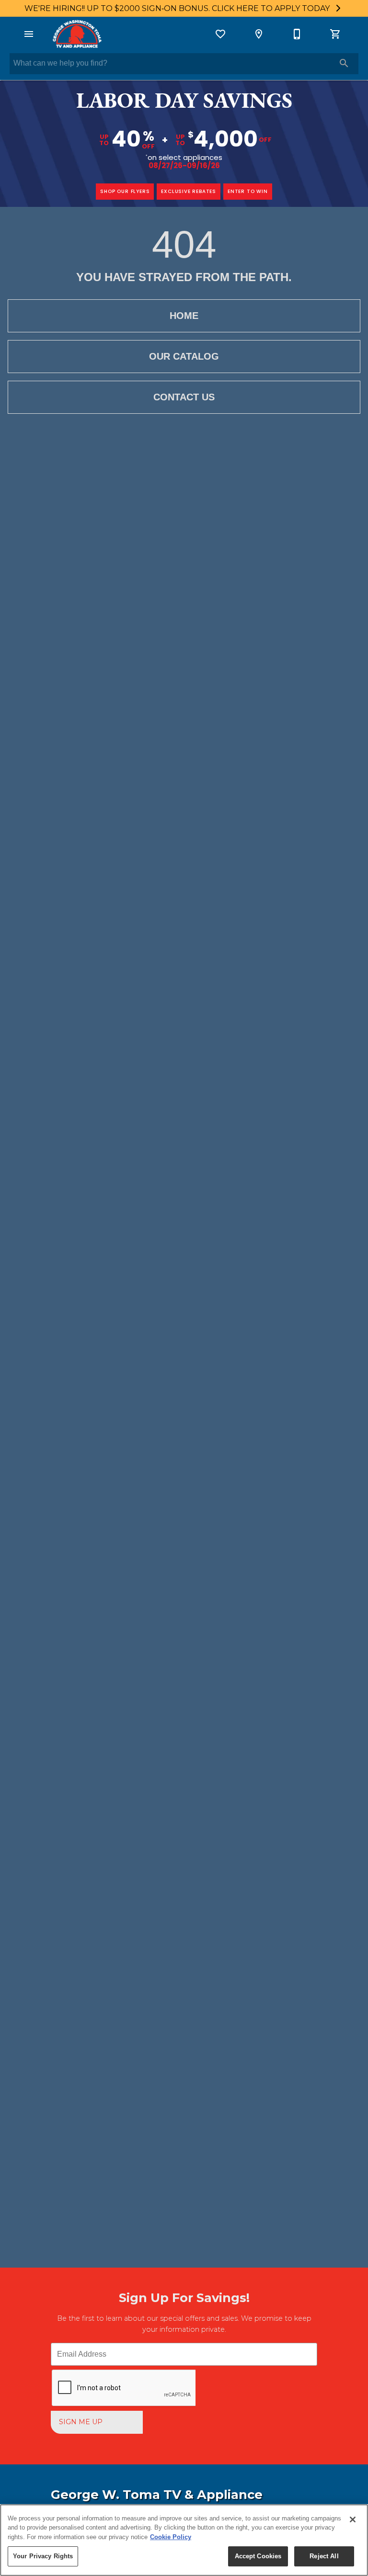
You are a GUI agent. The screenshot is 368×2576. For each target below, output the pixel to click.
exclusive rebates (189, 191)
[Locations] (259, 34)
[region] (184, 2540)
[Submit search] (344, 63)
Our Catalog (184, 356)
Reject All (324, 2556)
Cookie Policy (171, 2537)
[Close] (353, 2519)
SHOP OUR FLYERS (125, 191)
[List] (220, 34)
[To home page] (76, 34)
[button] (29, 34)
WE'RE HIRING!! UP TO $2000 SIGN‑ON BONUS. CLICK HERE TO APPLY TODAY (178, 8)
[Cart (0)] (335, 34)
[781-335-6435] (297, 34)
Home (184, 316)
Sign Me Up (81, 2422)
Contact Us (184, 397)
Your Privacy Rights (43, 2556)
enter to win (248, 191)
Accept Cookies (258, 2556)
